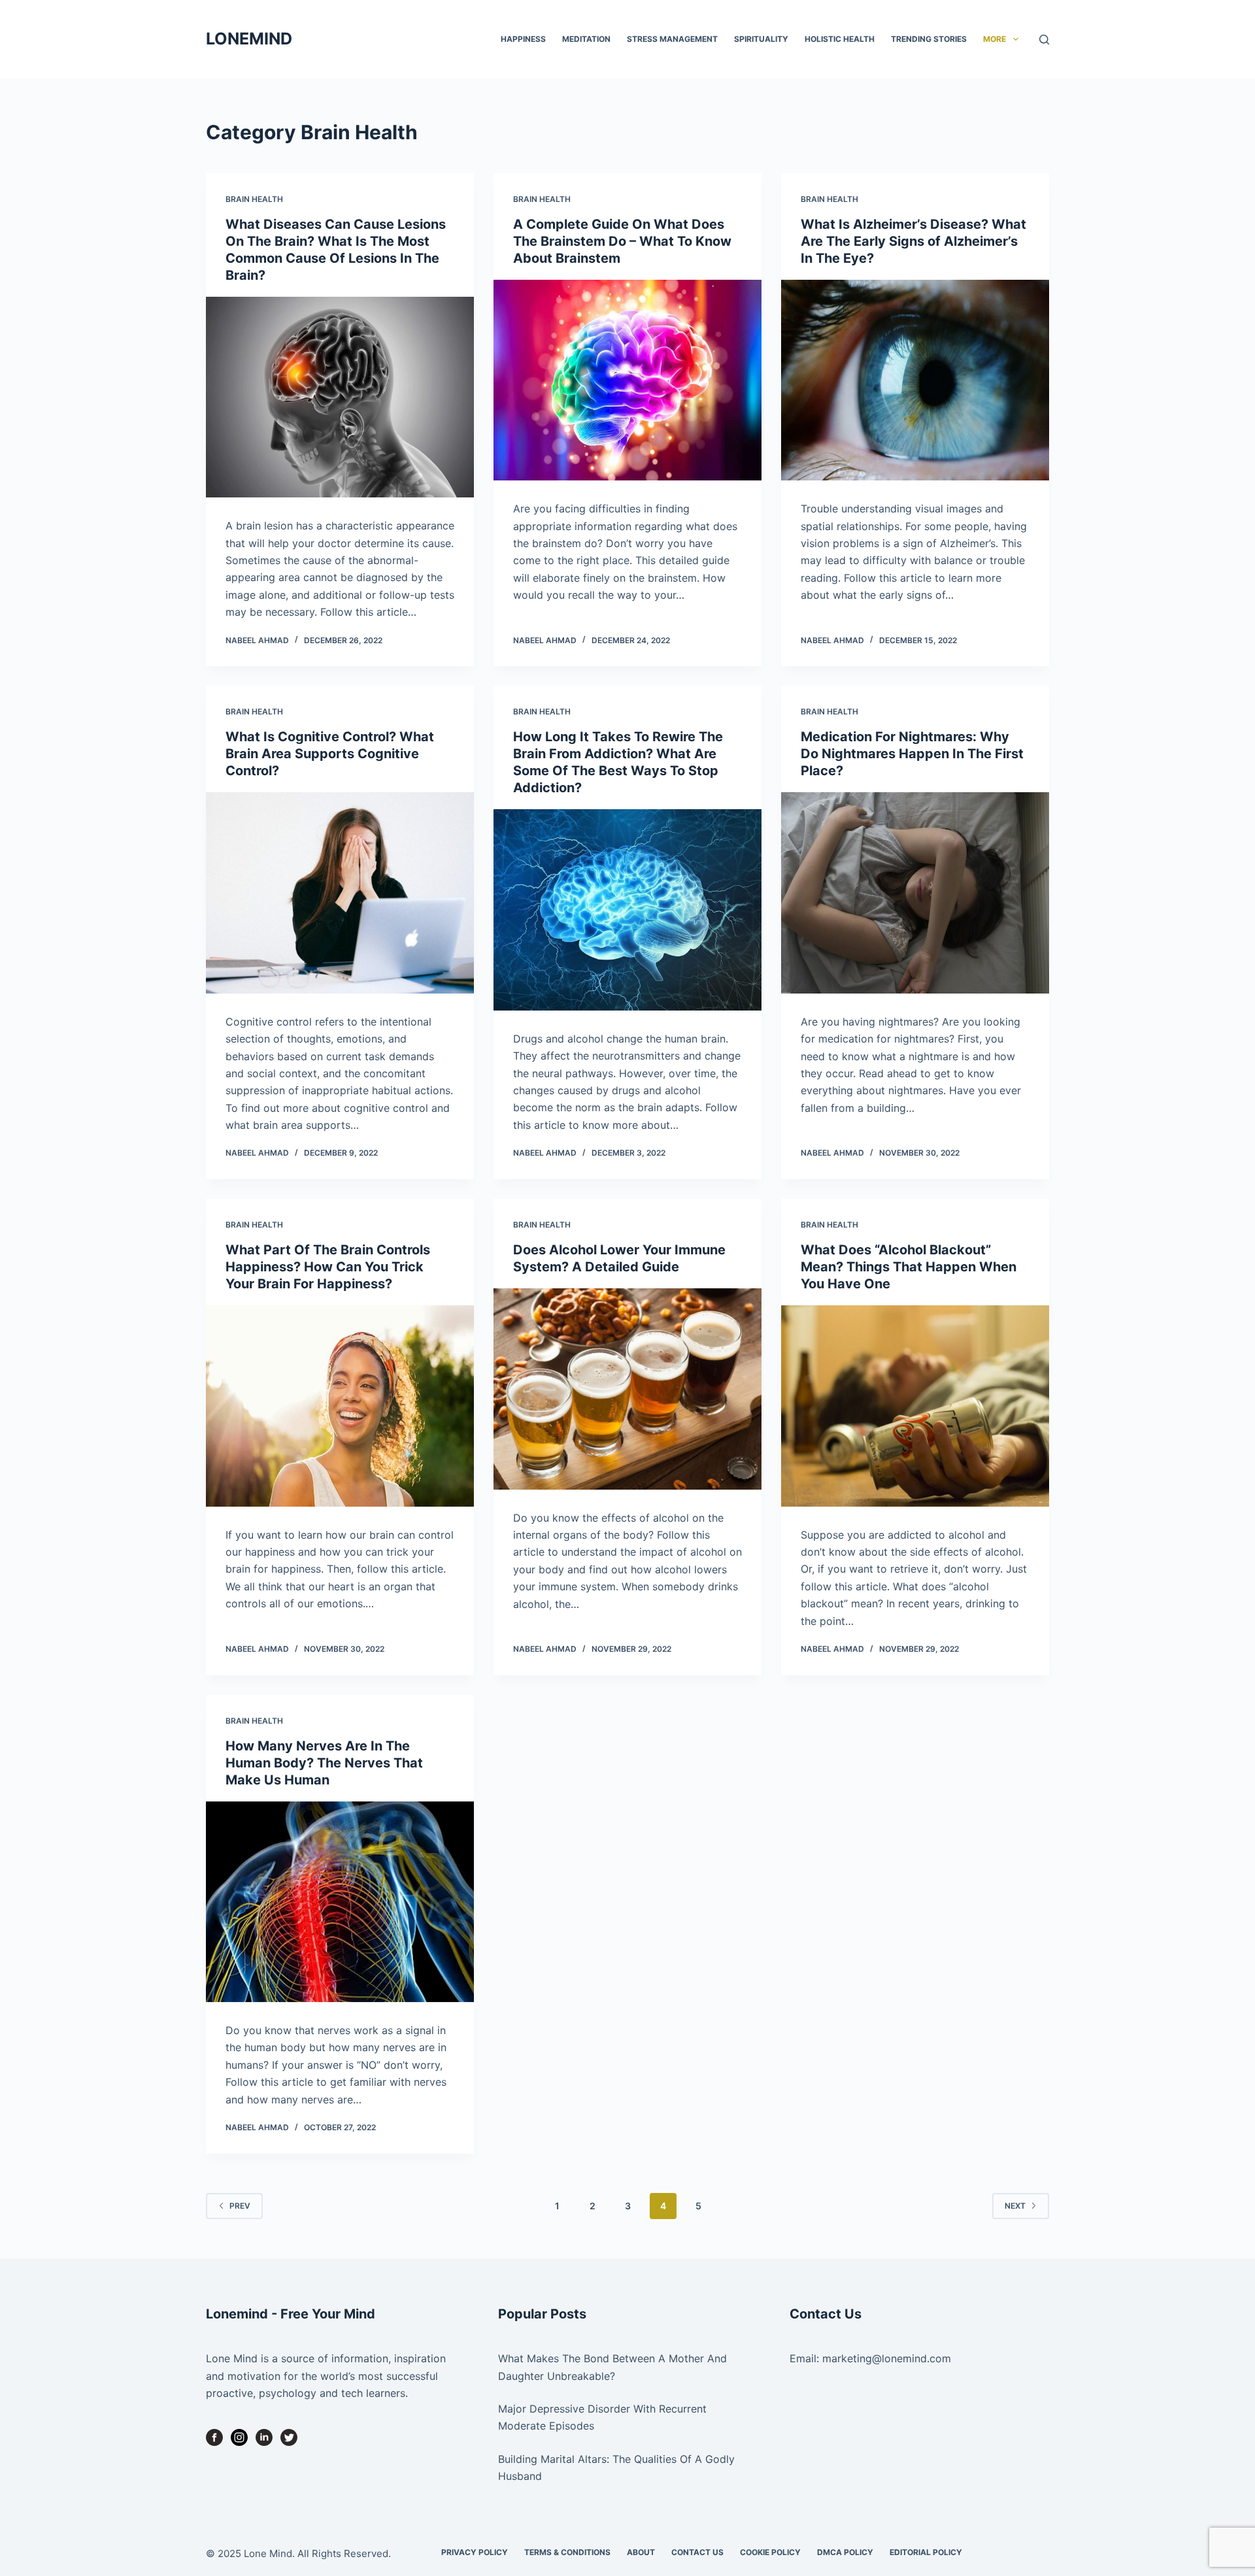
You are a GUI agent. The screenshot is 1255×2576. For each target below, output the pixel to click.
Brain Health (254, 199)
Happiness (523, 39)
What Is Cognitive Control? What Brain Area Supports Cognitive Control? (330, 754)
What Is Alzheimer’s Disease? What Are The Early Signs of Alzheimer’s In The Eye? (913, 241)
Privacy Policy (475, 2552)
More (995, 39)
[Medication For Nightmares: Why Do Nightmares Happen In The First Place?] (915, 893)
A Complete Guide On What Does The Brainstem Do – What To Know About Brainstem (622, 241)
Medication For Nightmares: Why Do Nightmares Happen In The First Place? (912, 754)
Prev (240, 2206)
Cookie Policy (770, 2552)
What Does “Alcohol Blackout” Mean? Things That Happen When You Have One (909, 1267)
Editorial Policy (926, 2552)
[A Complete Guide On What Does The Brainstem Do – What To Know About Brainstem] (627, 380)
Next (1015, 2206)
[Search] (1044, 40)
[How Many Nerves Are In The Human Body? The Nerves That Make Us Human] (340, 1902)
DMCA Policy (845, 2552)
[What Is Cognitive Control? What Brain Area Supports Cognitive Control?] (340, 893)
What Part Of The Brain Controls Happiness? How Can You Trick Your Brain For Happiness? (328, 1267)
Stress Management (672, 39)
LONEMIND (249, 39)
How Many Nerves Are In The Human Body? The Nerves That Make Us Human (324, 1763)
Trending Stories (929, 39)
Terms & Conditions (567, 2552)
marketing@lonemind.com (887, 2358)
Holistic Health (840, 39)
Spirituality (761, 39)
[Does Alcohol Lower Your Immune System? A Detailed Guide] (627, 1389)
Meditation (586, 39)
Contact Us (697, 2552)
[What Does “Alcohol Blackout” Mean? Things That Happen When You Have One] (915, 1406)
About (641, 2552)
